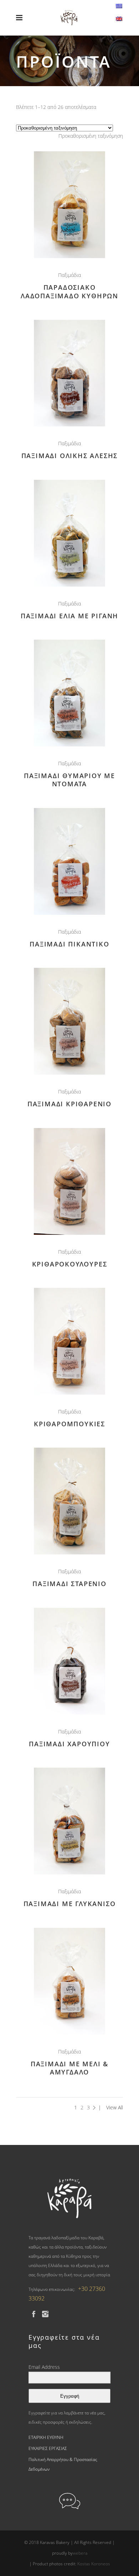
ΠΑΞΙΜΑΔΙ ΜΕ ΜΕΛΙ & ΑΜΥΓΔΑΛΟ (69, 2068)
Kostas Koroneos (94, 2564)
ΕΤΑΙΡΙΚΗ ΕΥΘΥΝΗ (46, 2437)
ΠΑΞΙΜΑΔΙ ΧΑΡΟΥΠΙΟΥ (69, 1744)
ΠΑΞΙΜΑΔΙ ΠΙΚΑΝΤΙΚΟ (69, 944)
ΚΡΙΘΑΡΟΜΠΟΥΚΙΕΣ (69, 1424)
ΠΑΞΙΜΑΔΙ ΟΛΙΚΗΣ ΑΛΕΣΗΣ (70, 456)
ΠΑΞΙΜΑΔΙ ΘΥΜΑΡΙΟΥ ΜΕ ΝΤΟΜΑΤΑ (69, 780)
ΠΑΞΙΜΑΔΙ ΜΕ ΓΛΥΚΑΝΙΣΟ (70, 1904)
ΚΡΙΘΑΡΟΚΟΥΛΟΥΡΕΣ (70, 1264)
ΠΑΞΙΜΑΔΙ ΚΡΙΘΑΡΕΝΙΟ (69, 1104)
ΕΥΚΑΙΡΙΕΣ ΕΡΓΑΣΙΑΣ (48, 2448)
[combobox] (91, 136)
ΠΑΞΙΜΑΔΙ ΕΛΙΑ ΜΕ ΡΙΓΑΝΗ (69, 616)
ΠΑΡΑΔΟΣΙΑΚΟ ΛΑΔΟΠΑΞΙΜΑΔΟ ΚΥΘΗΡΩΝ (69, 291)
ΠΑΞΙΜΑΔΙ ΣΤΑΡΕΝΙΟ (69, 1584)
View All (115, 2107)
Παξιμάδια (69, 275)
